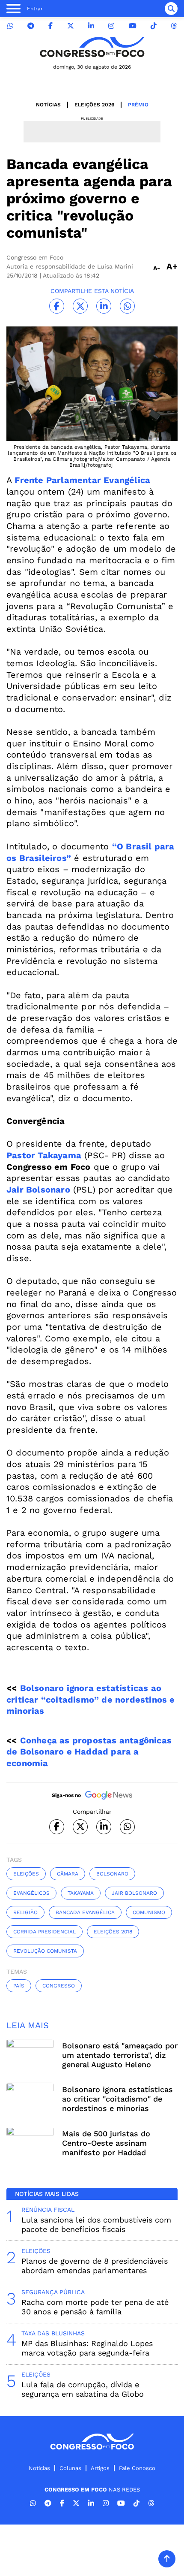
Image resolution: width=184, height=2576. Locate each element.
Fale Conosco (137, 2468)
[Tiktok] (154, 26)
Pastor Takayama (44, 1155)
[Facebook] (50, 26)
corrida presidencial (45, 1932)
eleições (26, 1874)
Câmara (68, 1874)
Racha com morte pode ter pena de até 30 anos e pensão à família (95, 2307)
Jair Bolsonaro (38, 1190)
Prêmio (138, 105)
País (19, 1986)
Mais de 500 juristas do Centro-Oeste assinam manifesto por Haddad (106, 2143)
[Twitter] (71, 26)
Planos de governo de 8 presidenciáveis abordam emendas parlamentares (95, 2266)
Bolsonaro (112, 1874)
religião (25, 1912)
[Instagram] (111, 26)
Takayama (81, 1893)
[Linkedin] (91, 26)
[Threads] (174, 26)
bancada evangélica (85, 1912)
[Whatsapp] (10, 26)
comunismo (149, 1912)
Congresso (59, 1986)
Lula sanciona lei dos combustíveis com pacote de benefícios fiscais (96, 2224)
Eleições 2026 (94, 105)
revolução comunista (45, 1951)
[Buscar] (171, 9)
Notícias (48, 105)
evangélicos (31, 1893)
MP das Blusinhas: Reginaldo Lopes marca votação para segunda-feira (87, 2348)
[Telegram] (31, 26)
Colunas (70, 2468)
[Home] (92, 47)
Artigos (100, 2468)
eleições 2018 (113, 1932)
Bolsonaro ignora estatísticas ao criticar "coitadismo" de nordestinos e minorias (117, 2099)
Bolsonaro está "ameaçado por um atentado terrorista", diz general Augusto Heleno (120, 2055)
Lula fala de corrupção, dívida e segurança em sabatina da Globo (83, 2389)
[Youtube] (133, 26)
